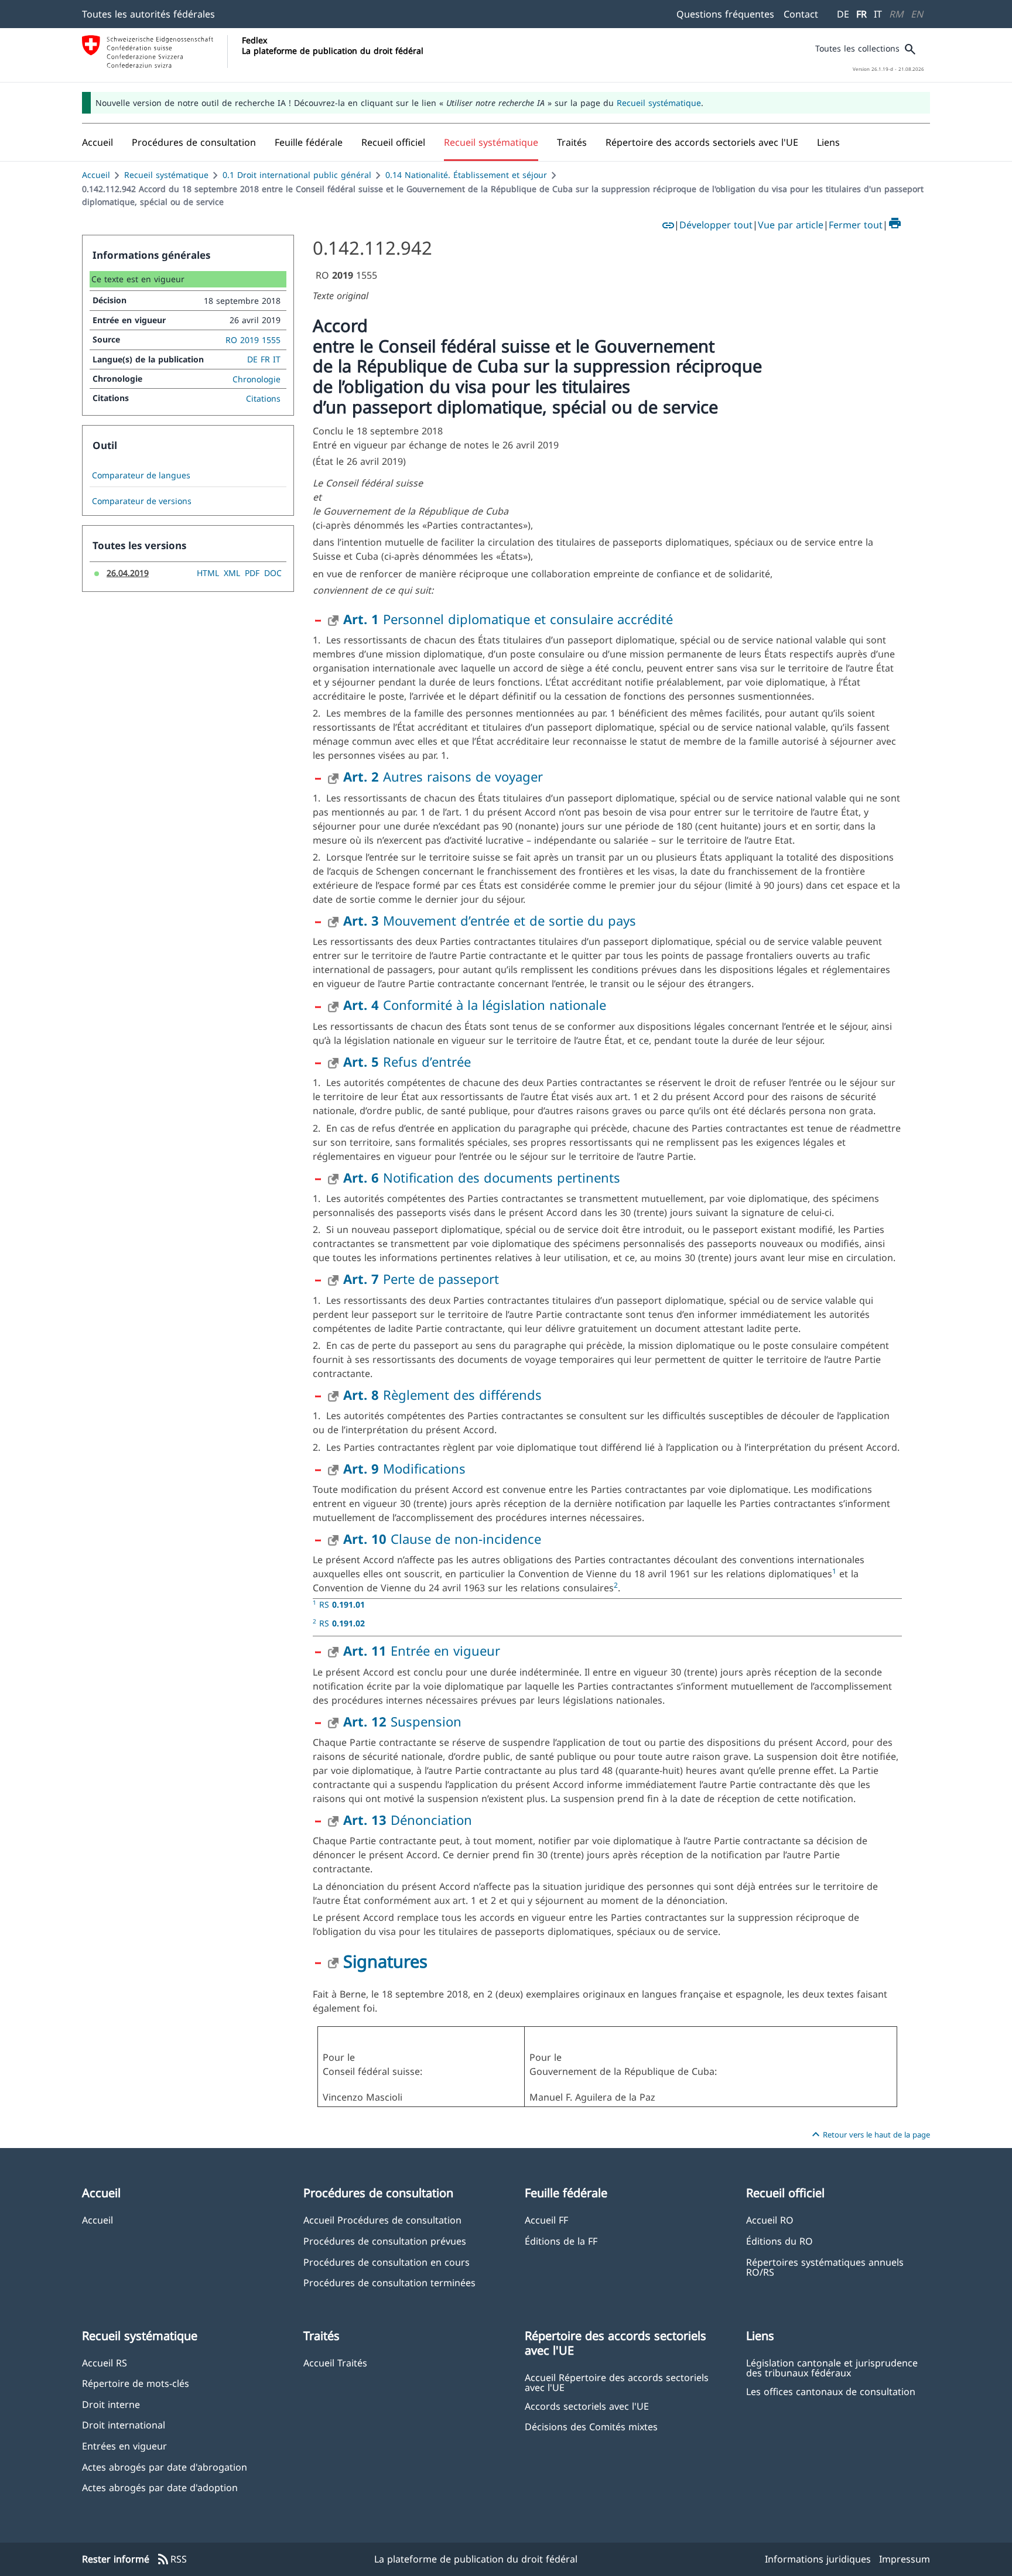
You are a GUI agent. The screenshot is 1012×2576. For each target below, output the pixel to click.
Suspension (402, 1721)
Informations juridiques (818, 2559)
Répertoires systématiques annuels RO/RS (825, 2267)
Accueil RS (105, 2363)
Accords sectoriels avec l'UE (587, 2406)
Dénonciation (408, 1820)
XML (232, 573)
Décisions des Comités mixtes (591, 2426)
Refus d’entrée (407, 1061)
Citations (263, 398)
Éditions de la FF (561, 2241)
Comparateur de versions (142, 501)
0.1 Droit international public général (297, 175)
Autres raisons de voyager (443, 776)
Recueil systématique (659, 103)
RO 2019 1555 (253, 340)
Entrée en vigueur (422, 1650)
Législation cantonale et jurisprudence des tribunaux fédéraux (832, 2368)
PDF (252, 573)
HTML (208, 573)
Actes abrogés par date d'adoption (160, 2487)
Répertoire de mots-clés (136, 2383)
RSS (172, 2560)
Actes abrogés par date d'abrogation (165, 2467)
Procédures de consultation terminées (389, 2282)
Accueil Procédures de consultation (382, 2220)
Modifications (404, 1468)
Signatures (385, 1961)
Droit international (124, 2425)
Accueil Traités (335, 2363)
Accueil (96, 175)
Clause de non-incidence (442, 1539)
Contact (801, 14)
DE (843, 14)
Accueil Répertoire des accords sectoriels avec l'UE (617, 2382)
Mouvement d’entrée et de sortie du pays (490, 920)
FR (861, 14)
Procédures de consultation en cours (387, 2262)
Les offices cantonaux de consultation (831, 2391)
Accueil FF (546, 2220)
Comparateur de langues (141, 475)
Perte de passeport (421, 1279)
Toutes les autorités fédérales (148, 14)
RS (342, 1604)
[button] (194, 142)
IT (878, 14)
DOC (273, 573)
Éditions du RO (779, 2241)
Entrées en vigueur (124, 2446)
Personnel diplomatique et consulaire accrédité (508, 619)
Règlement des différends (442, 1395)
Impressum (905, 2559)
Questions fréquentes (725, 14)
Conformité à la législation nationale (475, 1005)
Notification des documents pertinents (482, 1177)
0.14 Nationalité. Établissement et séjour (466, 175)
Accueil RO (770, 2220)
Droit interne (111, 2404)
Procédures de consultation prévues (385, 2241)
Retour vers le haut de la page (869, 2135)
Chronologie (257, 379)
